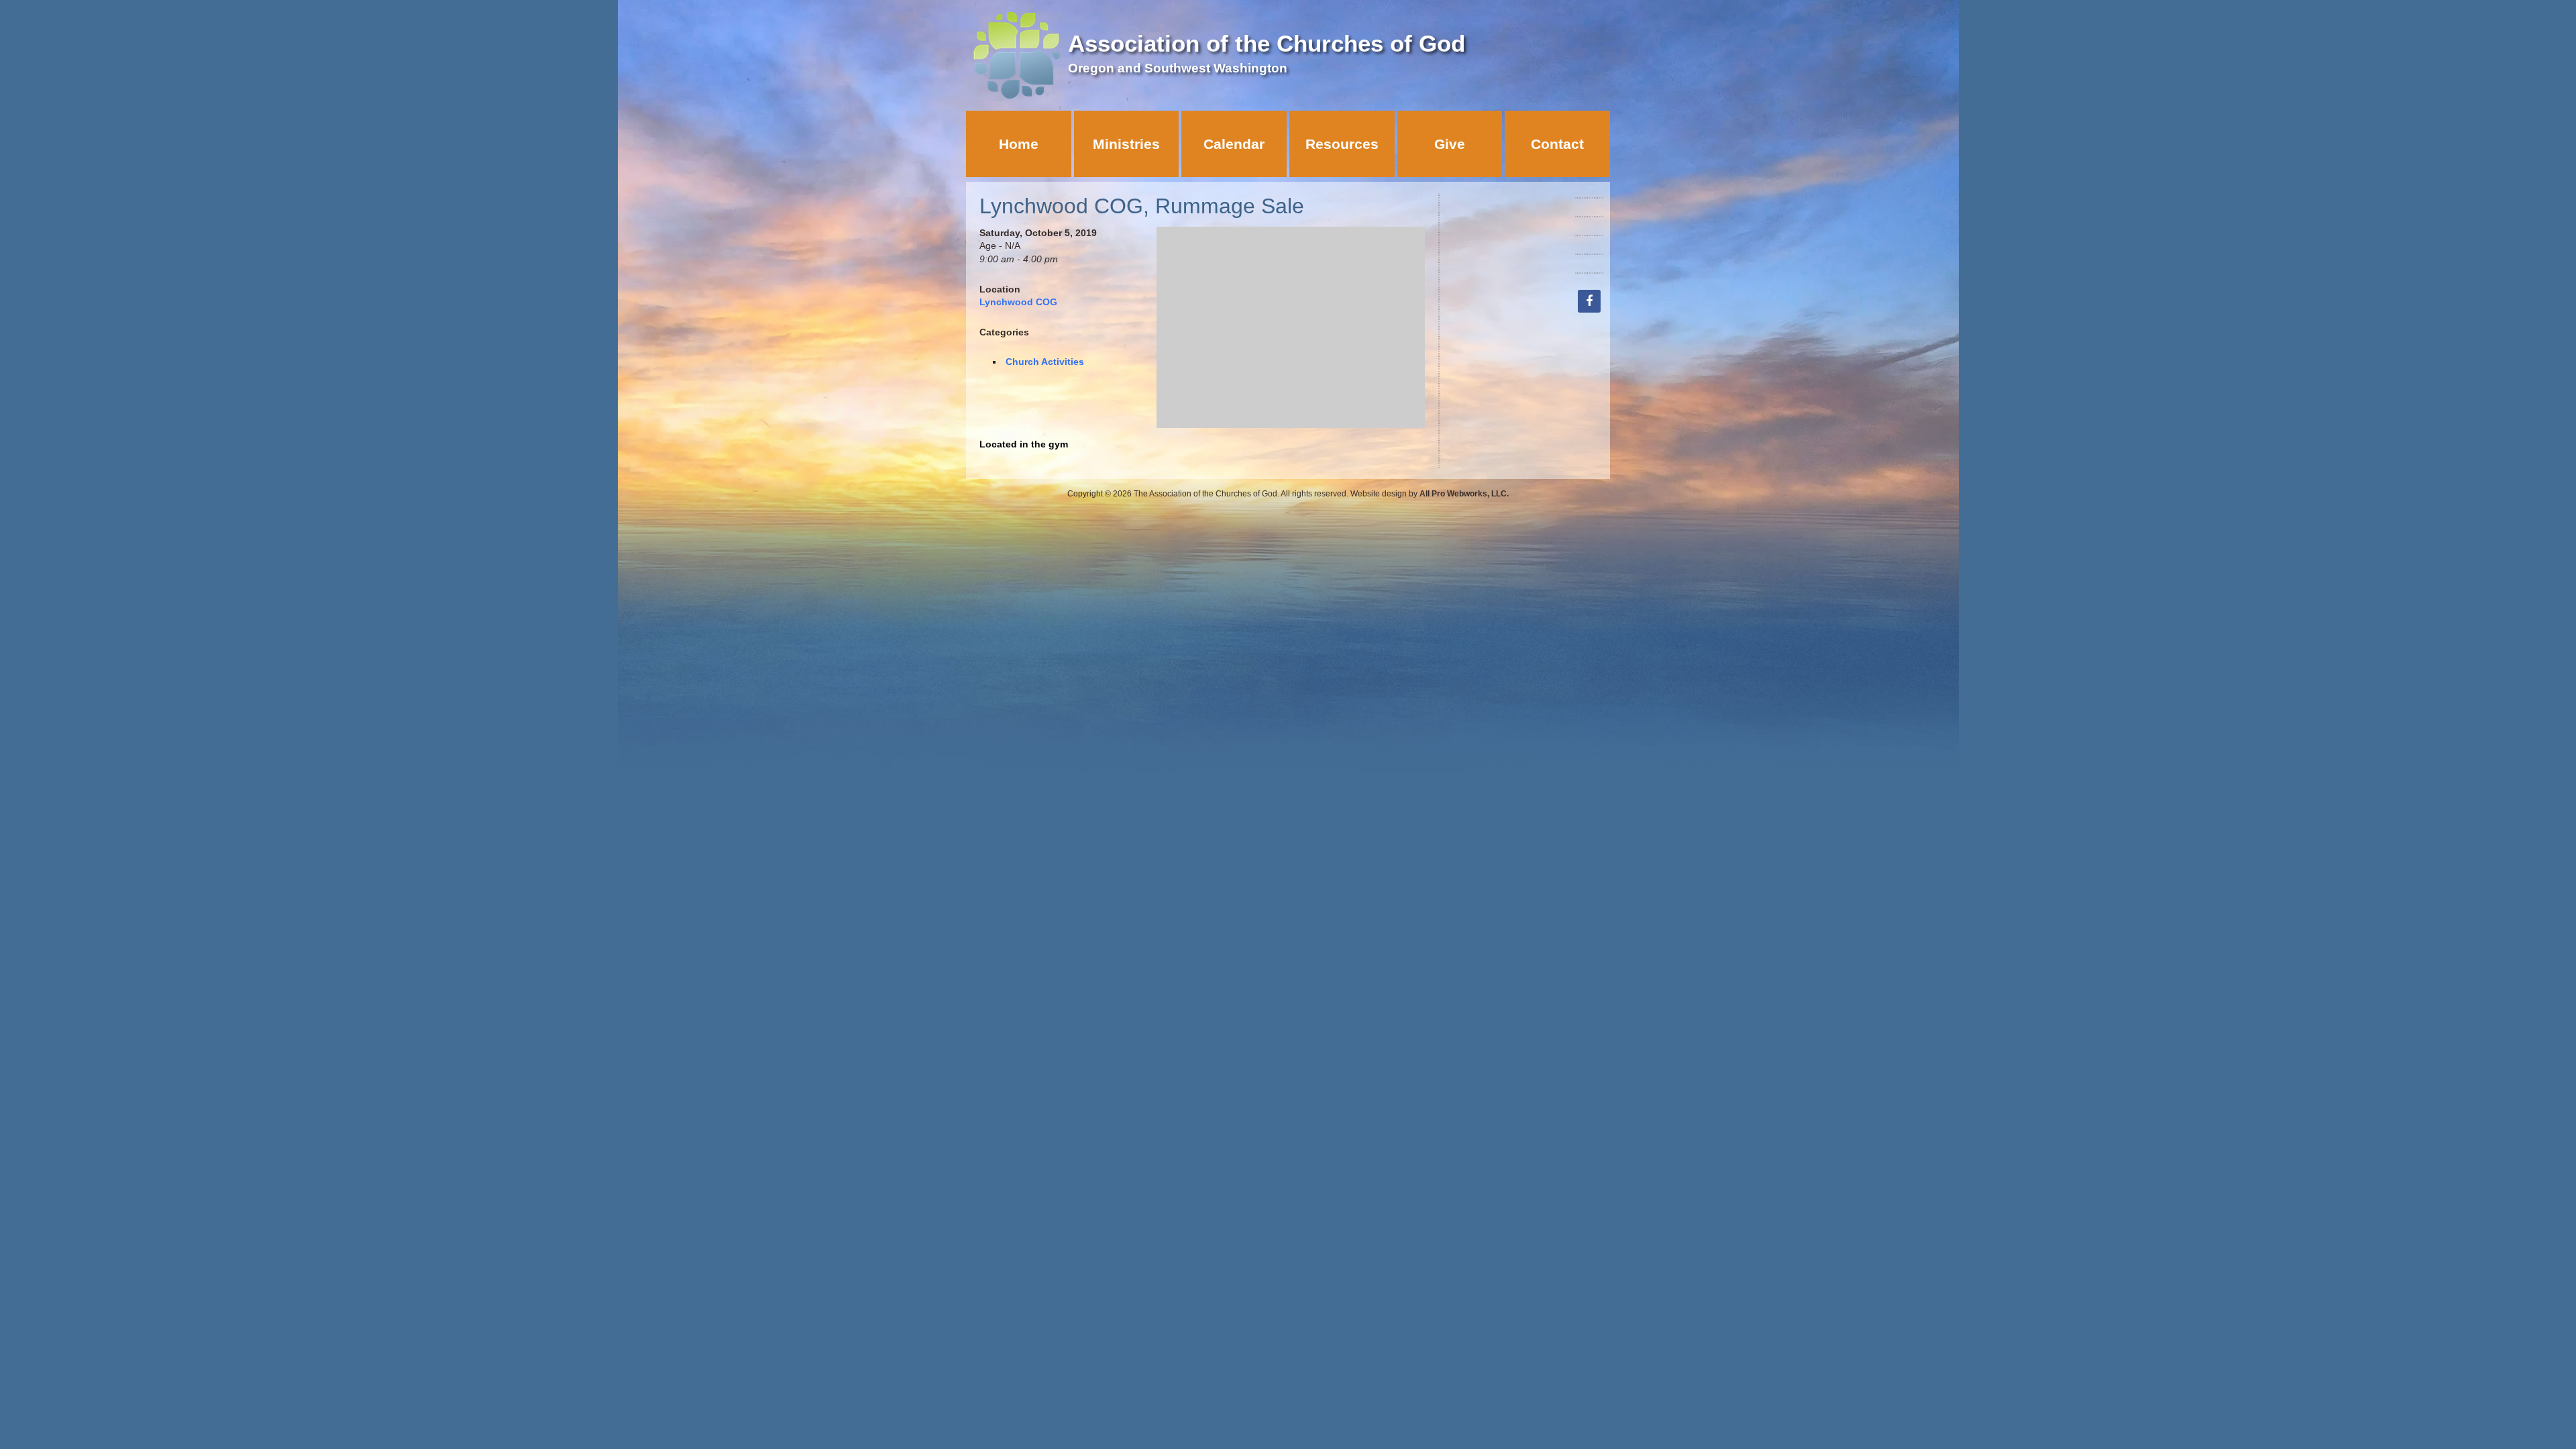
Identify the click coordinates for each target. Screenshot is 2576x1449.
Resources (1342, 144)
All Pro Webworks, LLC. (1464, 494)
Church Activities (1045, 362)
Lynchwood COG (1018, 302)
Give (1450, 144)
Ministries (1126, 144)
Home (1019, 144)
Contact (1557, 144)
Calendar (1234, 144)
